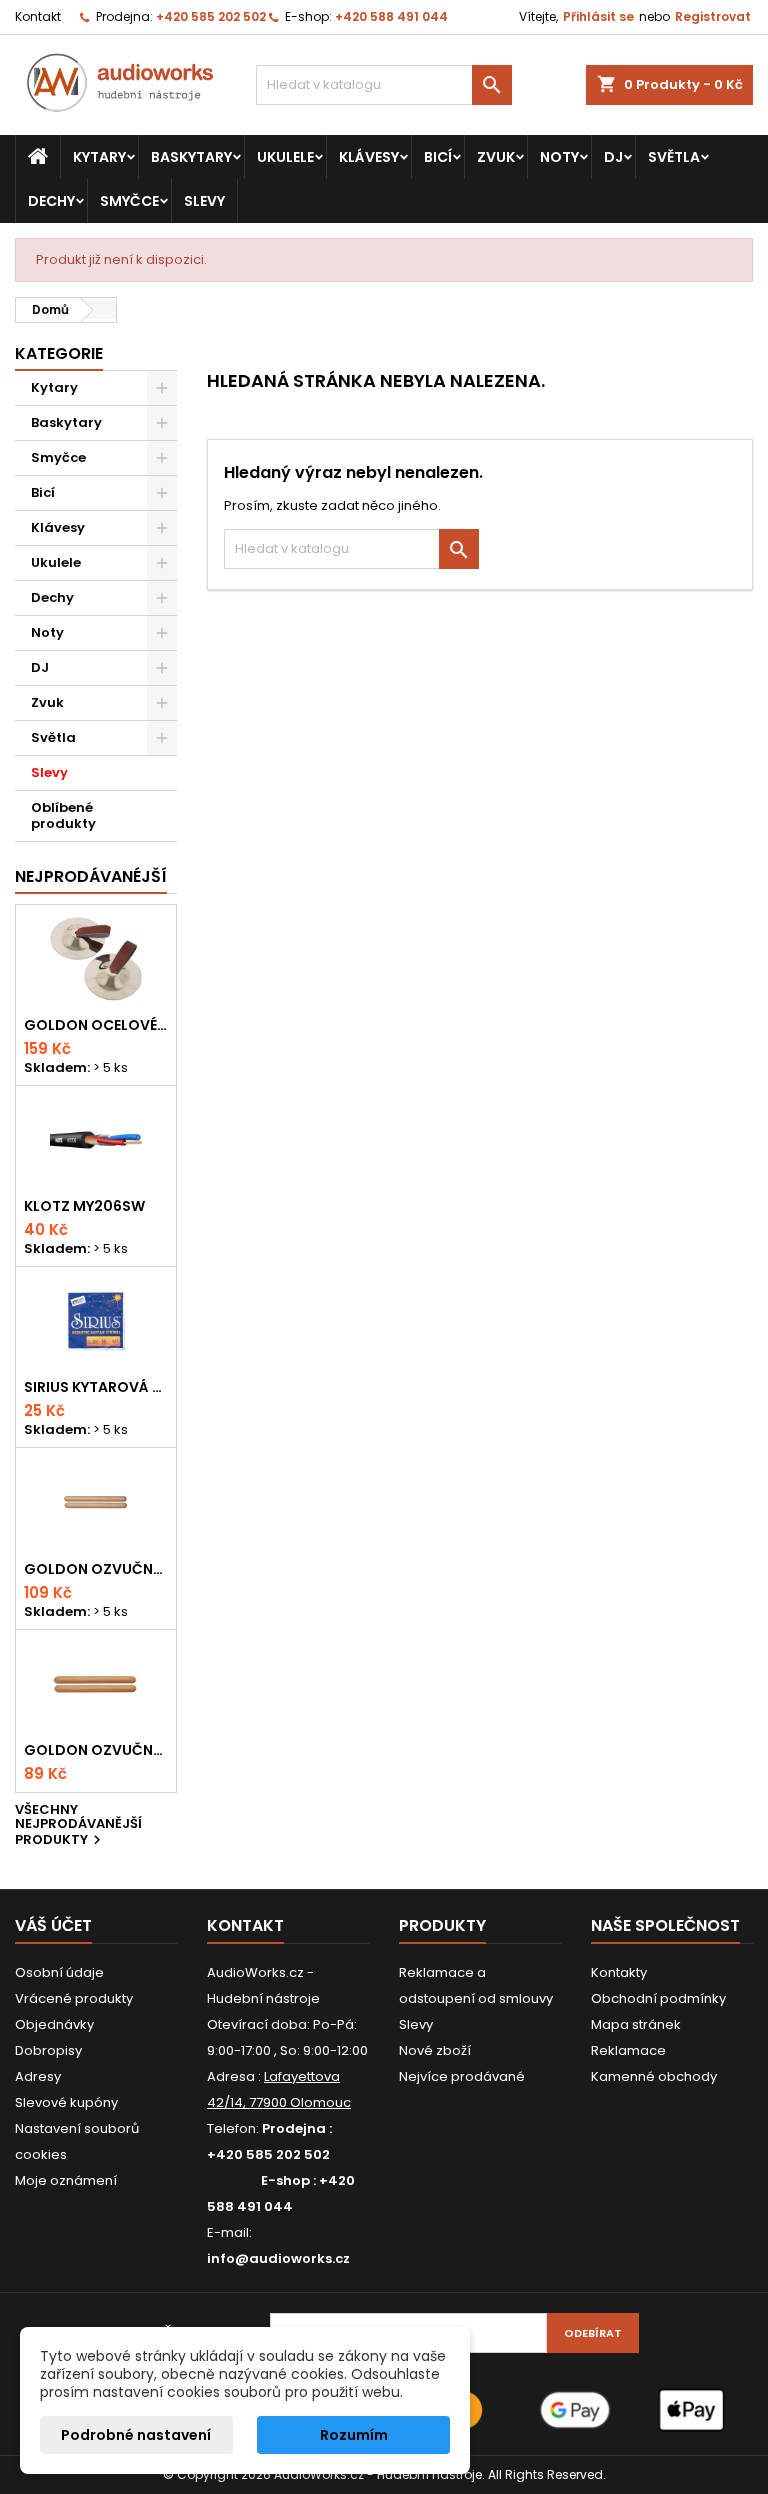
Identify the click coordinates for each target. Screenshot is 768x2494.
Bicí (438, 157)
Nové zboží (435, 2050)
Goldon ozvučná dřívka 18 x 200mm (96, 1569)
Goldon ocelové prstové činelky (96, 1025)
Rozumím (354, 2435)
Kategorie (59, 353)
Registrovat (713, 16)
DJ (613, 157)
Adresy (38, 2076)
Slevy (204, 201)
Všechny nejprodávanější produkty (78, 1826)
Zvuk (496, 157)
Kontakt (38, 16)
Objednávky (54, 2024)
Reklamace (628, 2050)
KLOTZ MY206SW (84, 1206)
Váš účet (53, 1925)
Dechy (51, 201)
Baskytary (191, 157)
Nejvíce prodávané (462, 2076)
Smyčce (129, 201)
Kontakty (619, 1972)
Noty (559, 157)
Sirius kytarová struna (96, 1387)
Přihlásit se (598, 16)
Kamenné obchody (654, 2076)
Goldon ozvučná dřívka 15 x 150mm (96, 1750)
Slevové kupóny (66, 2102)
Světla (674, 157)
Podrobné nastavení (136, 2435)
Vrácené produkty (74, 1998)
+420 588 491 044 (391, 16)
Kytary (99, 157)
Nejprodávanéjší (91, 876)
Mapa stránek (636, 2024)
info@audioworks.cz (278, 2258)
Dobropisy (48, 2050)
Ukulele (285, 157)
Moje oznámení (66, 2180)
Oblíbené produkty (63, 815)
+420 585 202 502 (211, 16)
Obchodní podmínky (658, 1998)
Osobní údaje (59, 1972)
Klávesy (369, 157)
